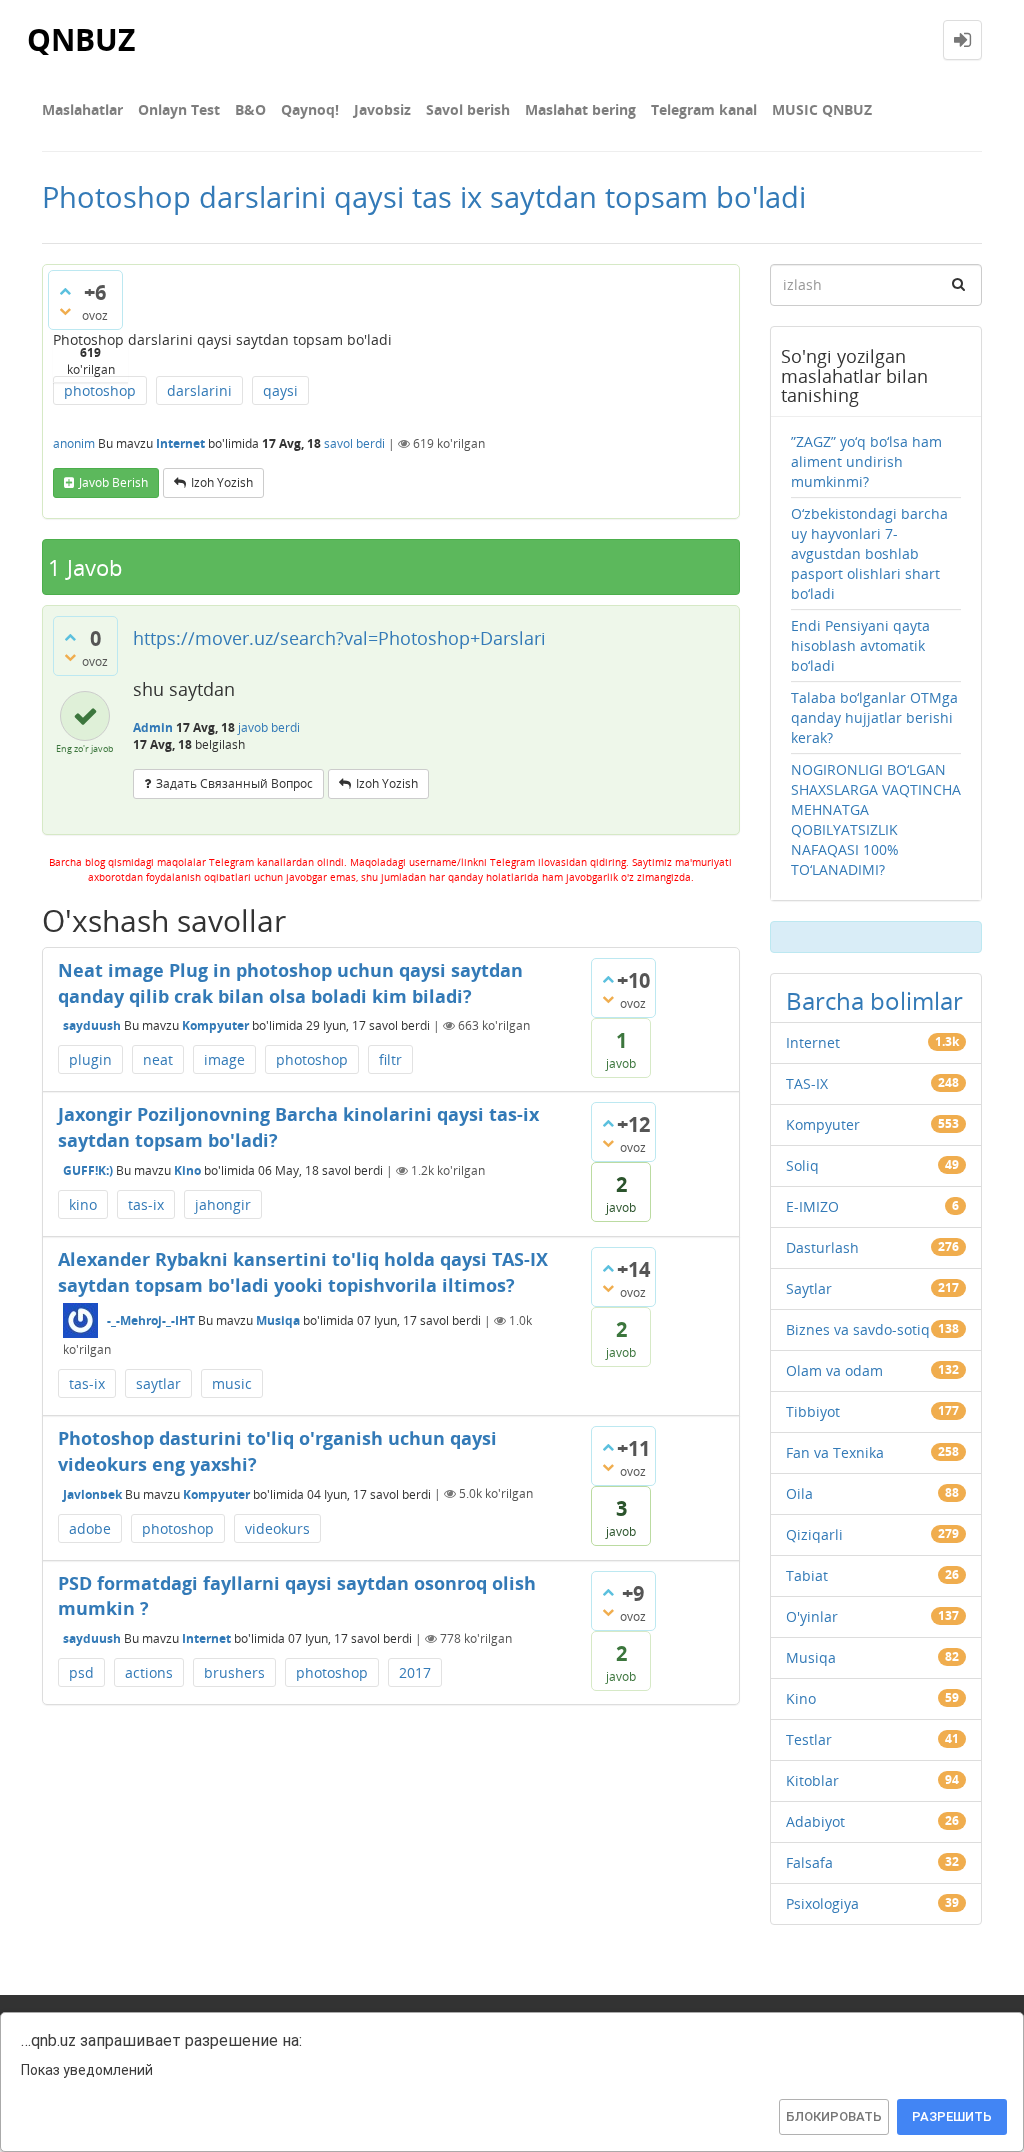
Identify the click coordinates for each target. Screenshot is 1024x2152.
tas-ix (146, 1204)
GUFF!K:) (88, 1170)
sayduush (92, 1025)
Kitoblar (812, 1780)
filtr (390, 1059)
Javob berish (113, 482)
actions (149, 1672)
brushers (234, 1672)
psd (81, 1672)
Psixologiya (822, 1903)
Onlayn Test (179, 109)
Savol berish (468, 109)
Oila (799, 1493)
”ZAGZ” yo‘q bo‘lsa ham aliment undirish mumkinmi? (866, 461)
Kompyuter (215, 1025)
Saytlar (809, 1288)
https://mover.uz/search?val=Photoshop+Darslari (339, 638)
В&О (250, 109)
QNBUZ (81, 39)
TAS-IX (807, 1083)
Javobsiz (382, 109)
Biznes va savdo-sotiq (858, 1329)
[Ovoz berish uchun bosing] (65, 291)
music (232, 1383)
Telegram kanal (704, 109)
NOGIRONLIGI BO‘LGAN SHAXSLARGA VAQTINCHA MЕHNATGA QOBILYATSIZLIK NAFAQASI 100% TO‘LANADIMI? (876, 819)
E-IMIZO (812, 1206)
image (224, 1059)
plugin (90, 1059)
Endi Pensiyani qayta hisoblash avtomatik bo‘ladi (860, 645)
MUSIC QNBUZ (822, 109)
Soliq (802, 1165)
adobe (90, 1528)
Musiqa (278, 1320)
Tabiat (807, 1575)
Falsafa (809, 1862)
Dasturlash (822, 1247)
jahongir (223, 1204)
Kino (187, 1170)
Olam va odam (834, 1370)
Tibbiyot (813, 1411)
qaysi (280, 390)
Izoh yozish (222, 482)
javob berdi (269, 727)
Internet (180, 443)
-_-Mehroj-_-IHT (151, 1320)
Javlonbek (92, 1493)
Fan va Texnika (835, 1452)
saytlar (158, 1383)
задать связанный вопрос (234, 783)
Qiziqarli (814, 1534)
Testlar (809, 1739)
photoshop (100, 390)
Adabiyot (815, 1821)
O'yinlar (812, 1616)
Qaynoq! (310, 109)
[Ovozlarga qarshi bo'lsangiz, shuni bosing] (65, 311)
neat (158, 1059)
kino (83, 1204)
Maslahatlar (82, 109)
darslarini (199, 390)
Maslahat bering (580, 109)
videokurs (277, 1528)
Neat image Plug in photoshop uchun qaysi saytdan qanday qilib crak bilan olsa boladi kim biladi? (290, 983)
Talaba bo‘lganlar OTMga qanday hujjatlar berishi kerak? (874, 717)
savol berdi (354, 443)
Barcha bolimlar (874, 1000)
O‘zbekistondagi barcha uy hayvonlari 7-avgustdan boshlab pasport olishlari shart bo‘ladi (869, 553)
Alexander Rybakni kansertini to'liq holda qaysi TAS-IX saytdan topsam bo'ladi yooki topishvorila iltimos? (303, 1272)
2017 (415, 1672)
